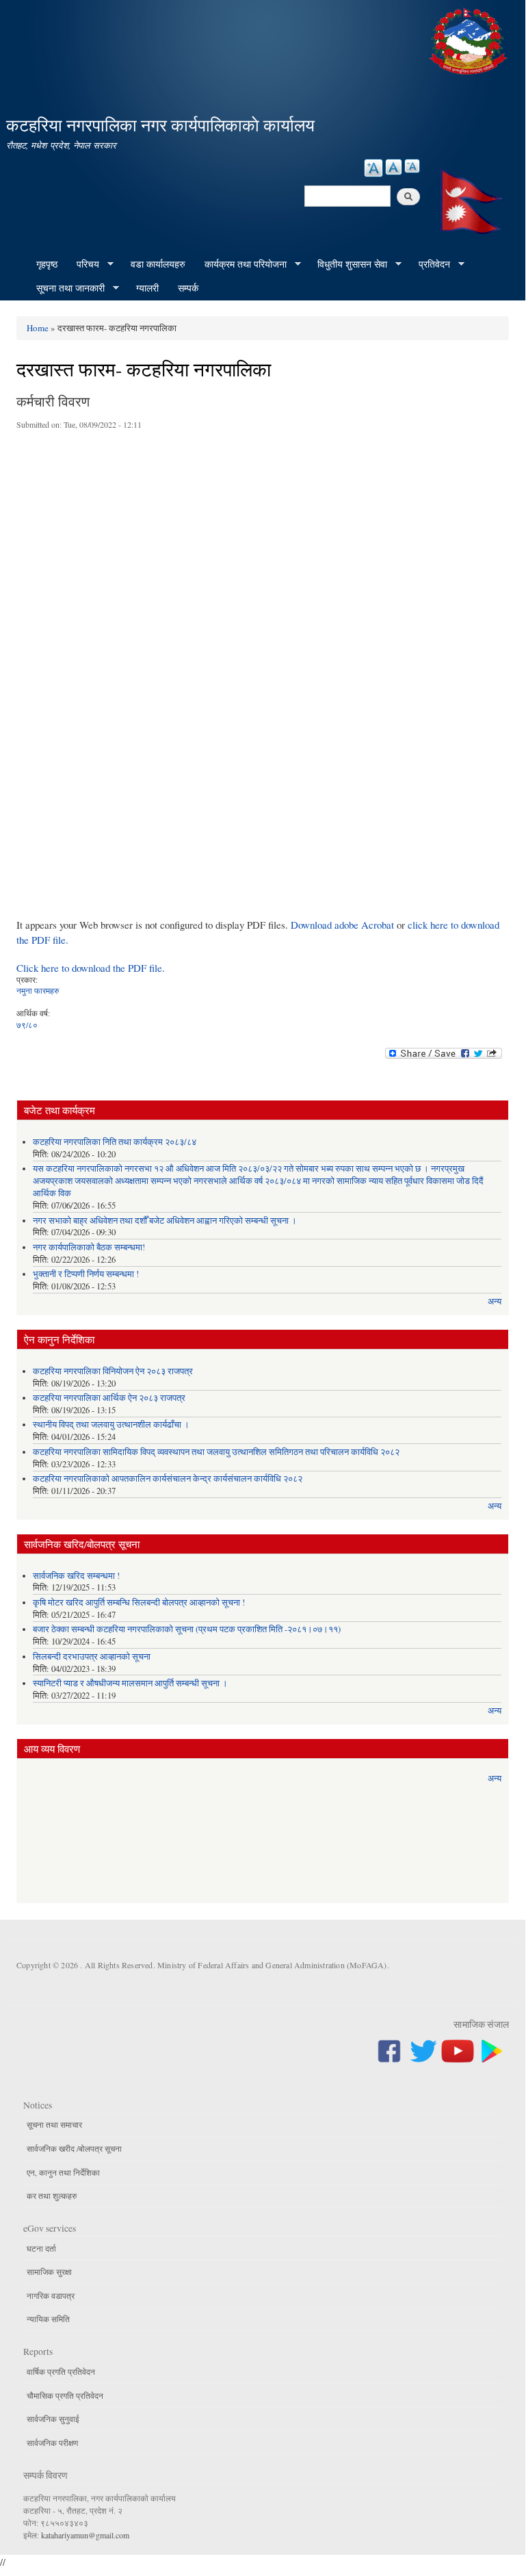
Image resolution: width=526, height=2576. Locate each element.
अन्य (495, 1301)
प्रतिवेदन (430, 264)
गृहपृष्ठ (47, 264)
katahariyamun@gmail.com (85, 2535)
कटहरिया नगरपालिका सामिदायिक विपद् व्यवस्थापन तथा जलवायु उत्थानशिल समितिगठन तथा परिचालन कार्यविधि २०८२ (216, 1452)
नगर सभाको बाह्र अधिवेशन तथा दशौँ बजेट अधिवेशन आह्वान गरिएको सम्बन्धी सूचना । (165, 1221)
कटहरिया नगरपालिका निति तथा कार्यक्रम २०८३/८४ (115, 1142)
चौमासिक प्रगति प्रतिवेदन (65, 2395)
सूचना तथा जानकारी (66, 288)
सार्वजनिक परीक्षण (52, 2443)
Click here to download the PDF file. (91, 968)
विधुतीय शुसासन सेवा (347, 264)
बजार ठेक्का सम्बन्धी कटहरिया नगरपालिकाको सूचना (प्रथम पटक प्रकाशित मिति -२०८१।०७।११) (187, 1629)
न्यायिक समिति (48, 2319)
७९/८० (27, 1025)
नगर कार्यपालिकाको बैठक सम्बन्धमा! (89, 1247)
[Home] (470, 39)
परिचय (83, 264)
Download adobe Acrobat (344, 925)
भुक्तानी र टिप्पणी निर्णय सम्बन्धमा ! (86, 1274)
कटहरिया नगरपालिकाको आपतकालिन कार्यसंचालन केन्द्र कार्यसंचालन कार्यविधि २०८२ (168, 1479)
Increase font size (373, 168)
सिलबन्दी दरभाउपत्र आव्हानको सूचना (92, 1657)
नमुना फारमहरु (38, 990)
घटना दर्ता (41, 2248)
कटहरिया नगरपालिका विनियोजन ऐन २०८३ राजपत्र (113, 1371)
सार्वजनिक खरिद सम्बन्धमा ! (76, 1576)
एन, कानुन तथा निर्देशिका (63, 2172)
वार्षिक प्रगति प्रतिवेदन (61, 2371)
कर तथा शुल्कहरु (52, 2195)
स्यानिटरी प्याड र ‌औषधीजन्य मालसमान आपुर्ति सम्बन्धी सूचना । (130, 1683)
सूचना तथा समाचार (54, 2124)
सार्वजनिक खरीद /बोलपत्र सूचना (74, 2148)
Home (38, 328)
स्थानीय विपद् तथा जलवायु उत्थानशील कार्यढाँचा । (111, 1425)
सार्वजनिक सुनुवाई (53, 2419)
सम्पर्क (188, 288)
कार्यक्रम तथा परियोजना (241, 264)
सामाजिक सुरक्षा (49, 2271)
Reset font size (394, 167)
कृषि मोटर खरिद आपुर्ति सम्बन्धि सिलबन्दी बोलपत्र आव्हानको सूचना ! (139, 1602)
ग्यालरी (147, 288)
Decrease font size (412, 166)
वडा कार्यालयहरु (158, 264)
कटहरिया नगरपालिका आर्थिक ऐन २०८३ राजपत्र (109, 1398)
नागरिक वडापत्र (51, 2295)
